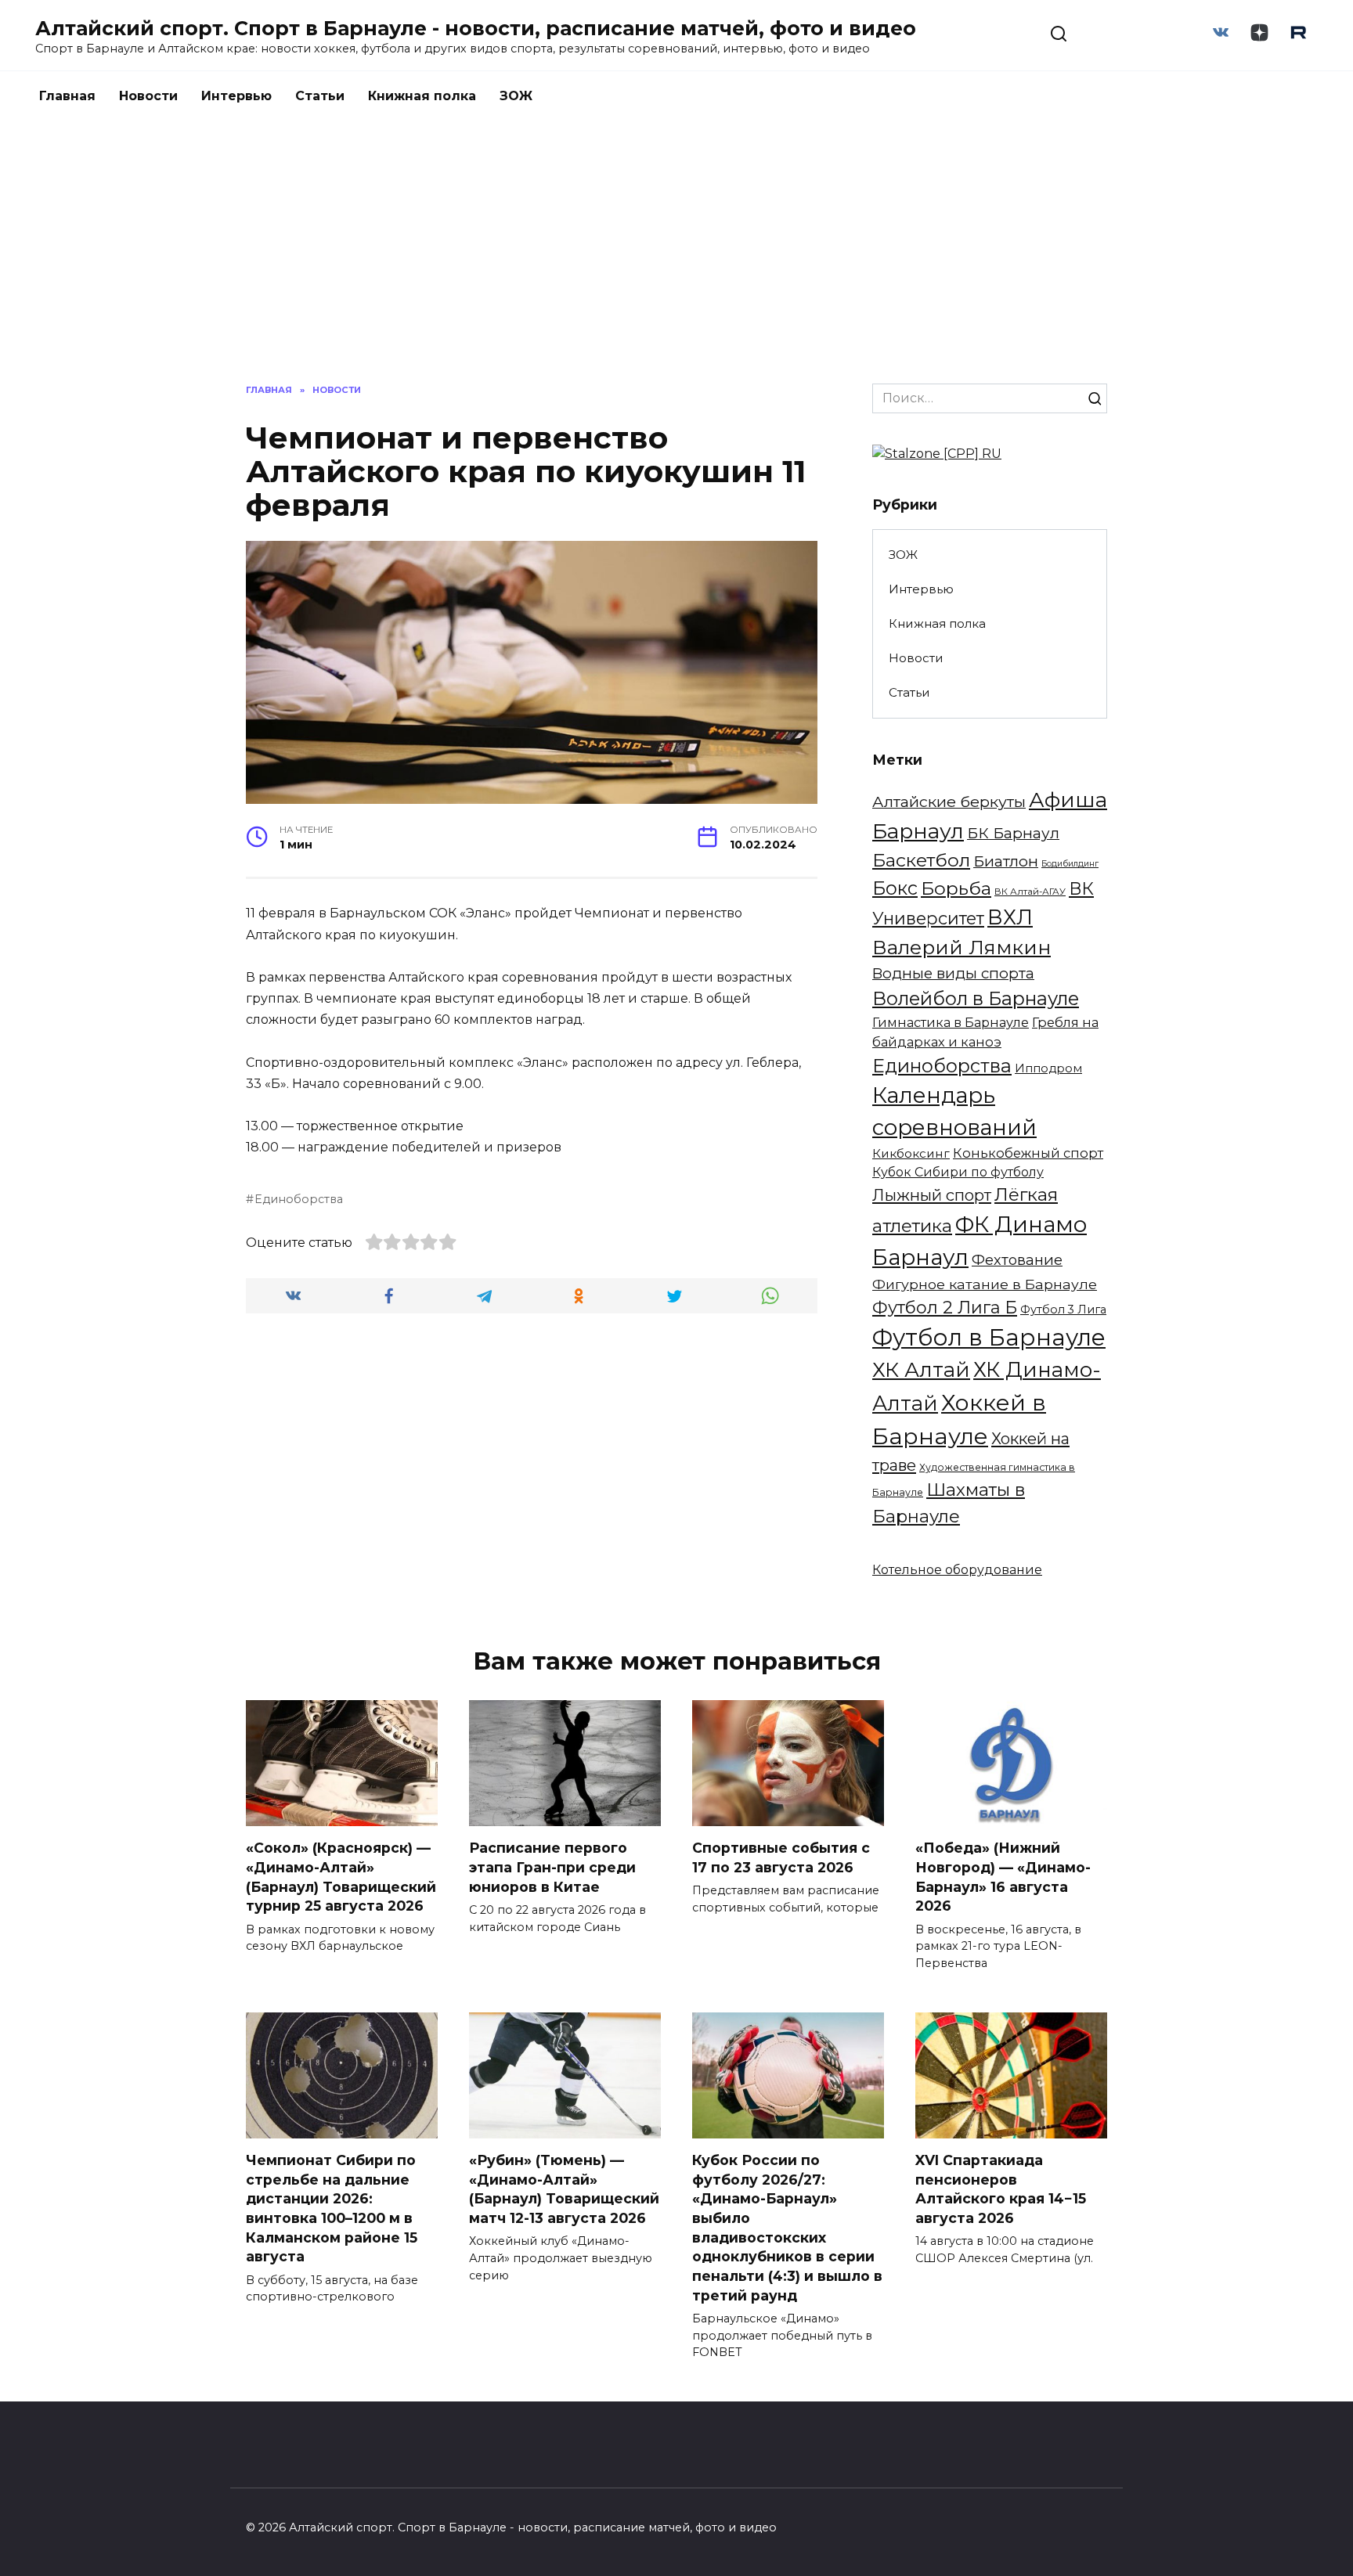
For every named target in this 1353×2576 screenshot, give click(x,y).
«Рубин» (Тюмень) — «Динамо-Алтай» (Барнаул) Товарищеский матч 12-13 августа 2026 (564, 2189)
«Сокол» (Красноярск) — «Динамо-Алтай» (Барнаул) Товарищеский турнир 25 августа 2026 (341, 1877)
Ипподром (1048, 1068)
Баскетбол (921, 860)
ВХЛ (1010, 917)
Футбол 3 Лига (1063, 1310)
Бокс (895, 888)
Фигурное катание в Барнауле (985, 1284)
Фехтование (1017, 1260)
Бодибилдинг (1070, 864)
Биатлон (1006, 861)
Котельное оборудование (957, 1570)
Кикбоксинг (911, 1153)
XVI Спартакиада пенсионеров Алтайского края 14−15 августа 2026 (1001, 2189)
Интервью (236, 96)
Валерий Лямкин (962, 947)
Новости (148, 96)
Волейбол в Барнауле (976, 998)
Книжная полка (422, 96)
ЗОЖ (516, 96)
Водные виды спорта (953, 973)
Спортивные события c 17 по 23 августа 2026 (781, 1857)
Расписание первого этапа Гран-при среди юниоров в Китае (552, 1867)
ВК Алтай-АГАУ (1030, 892)
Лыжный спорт (932, 1195)
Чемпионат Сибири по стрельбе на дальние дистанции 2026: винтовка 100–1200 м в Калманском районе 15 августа (332, 2208)
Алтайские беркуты (949, 802)
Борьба (956, 888)
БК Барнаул (1013, 833)
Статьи (320, 96)
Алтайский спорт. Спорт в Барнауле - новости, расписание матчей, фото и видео (476, 28)
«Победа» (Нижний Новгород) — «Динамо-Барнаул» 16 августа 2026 (1003, 1877)
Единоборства (299, 1199)
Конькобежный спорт (1028, 1153)
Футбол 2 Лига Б (945, 1307)
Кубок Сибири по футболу (958, 1172)
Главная (67, 96)
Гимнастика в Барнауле (951, 1022)
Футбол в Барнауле (989, 1337)
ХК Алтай (921, 1369)
